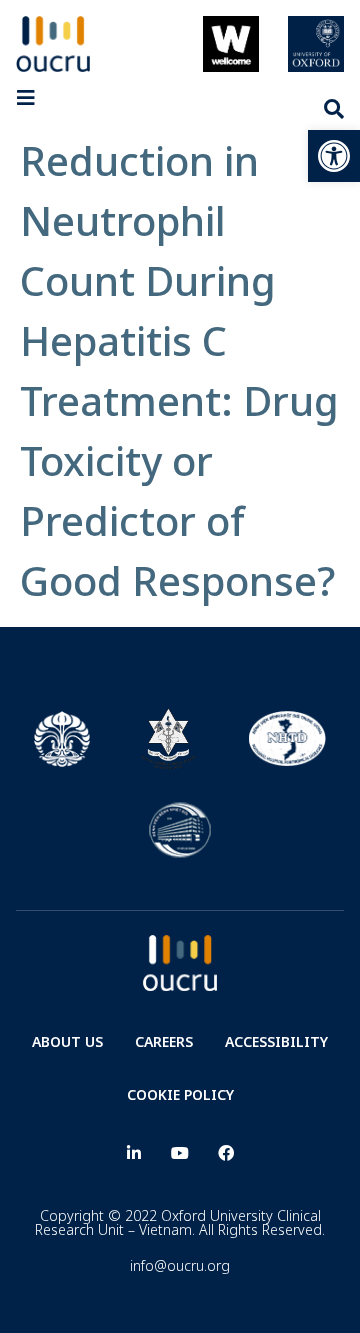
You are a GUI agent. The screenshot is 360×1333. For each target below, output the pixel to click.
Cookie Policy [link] (180, 1094)
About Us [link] (67, 1041)
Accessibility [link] (276, 1041)
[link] (334, 156)
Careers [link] (164, 1041)
